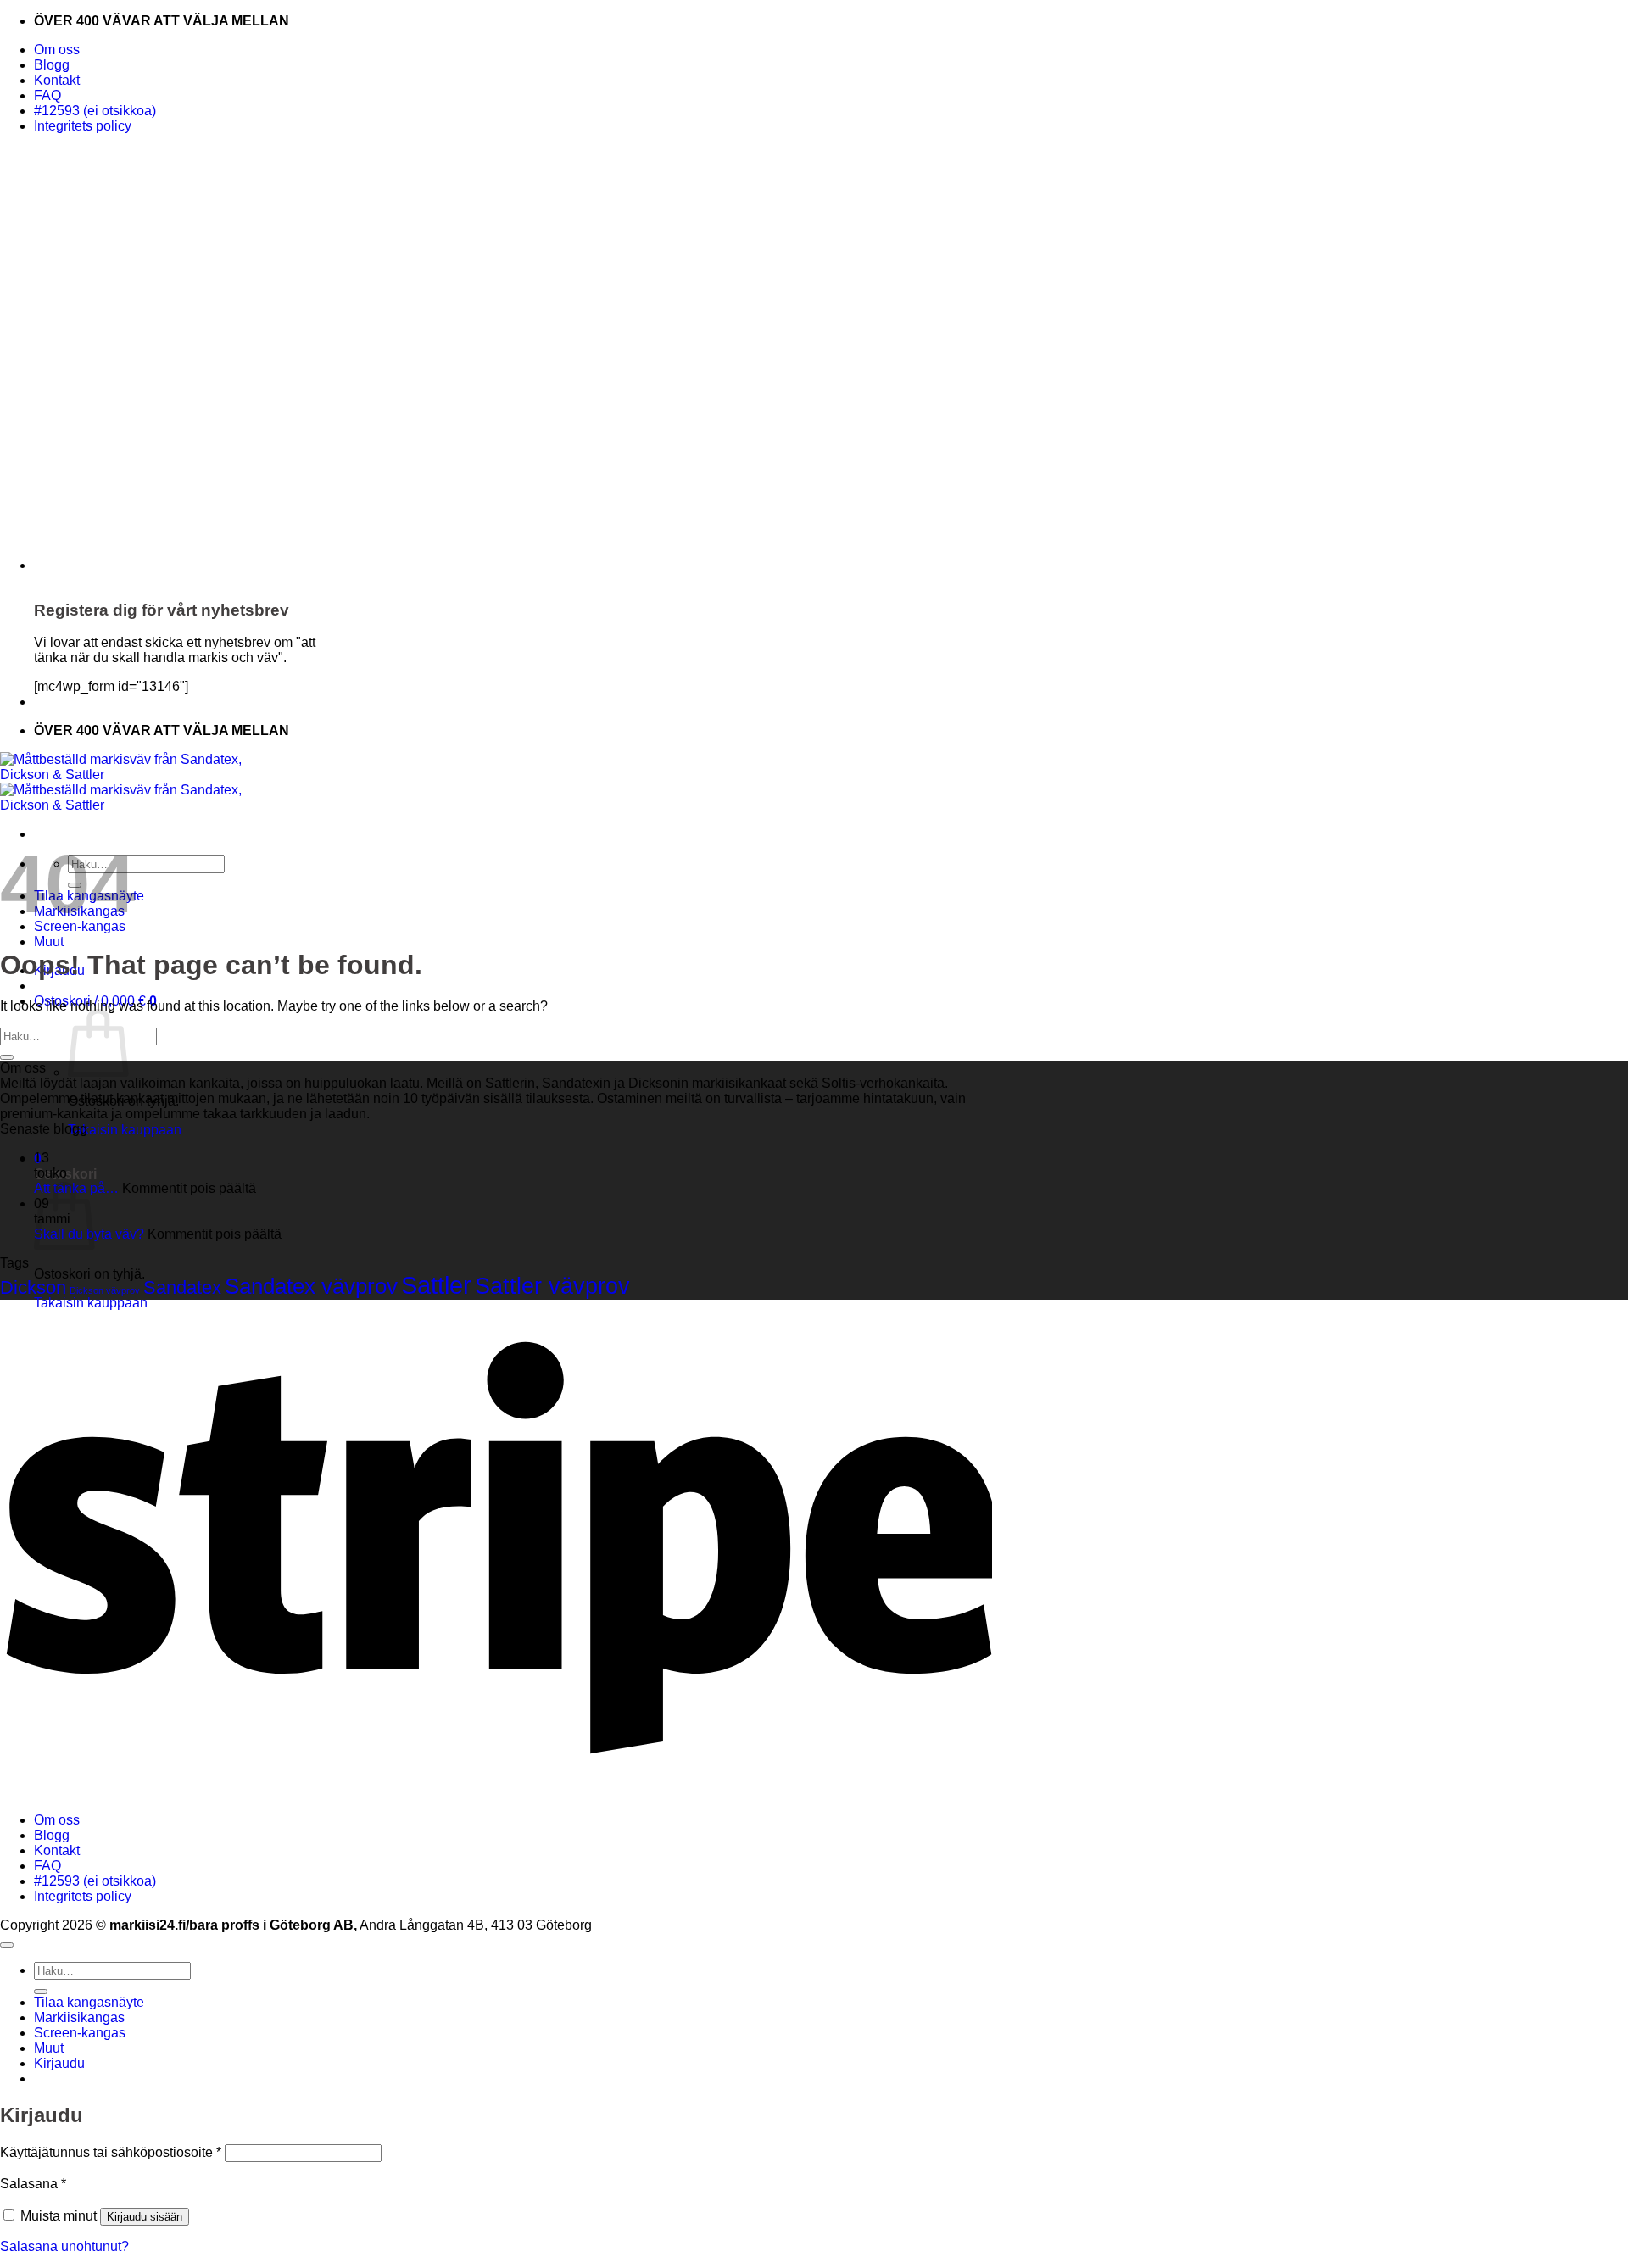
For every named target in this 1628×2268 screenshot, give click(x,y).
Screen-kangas (80, 2033)
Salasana (33, 2184)
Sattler (436, 1285)
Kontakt (57, 80)
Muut (49, 942)
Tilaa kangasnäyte (89, 2002)
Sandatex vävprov (311, 1286)
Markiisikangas (79, 2017)
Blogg (52, 65)
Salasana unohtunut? (64, 2246)
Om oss (57, 50)
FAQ (47, 95)
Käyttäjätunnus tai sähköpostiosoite (111, 2152)
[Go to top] (7, 1945)
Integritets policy (83, 126)
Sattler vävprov (552, 1286)
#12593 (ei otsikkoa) (95, 111)
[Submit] (7, 1057)
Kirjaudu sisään (145, 2217)
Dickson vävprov (105, 1290)
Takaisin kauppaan (125, 1130)
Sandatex (182, 1287)
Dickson (33, 1287)
